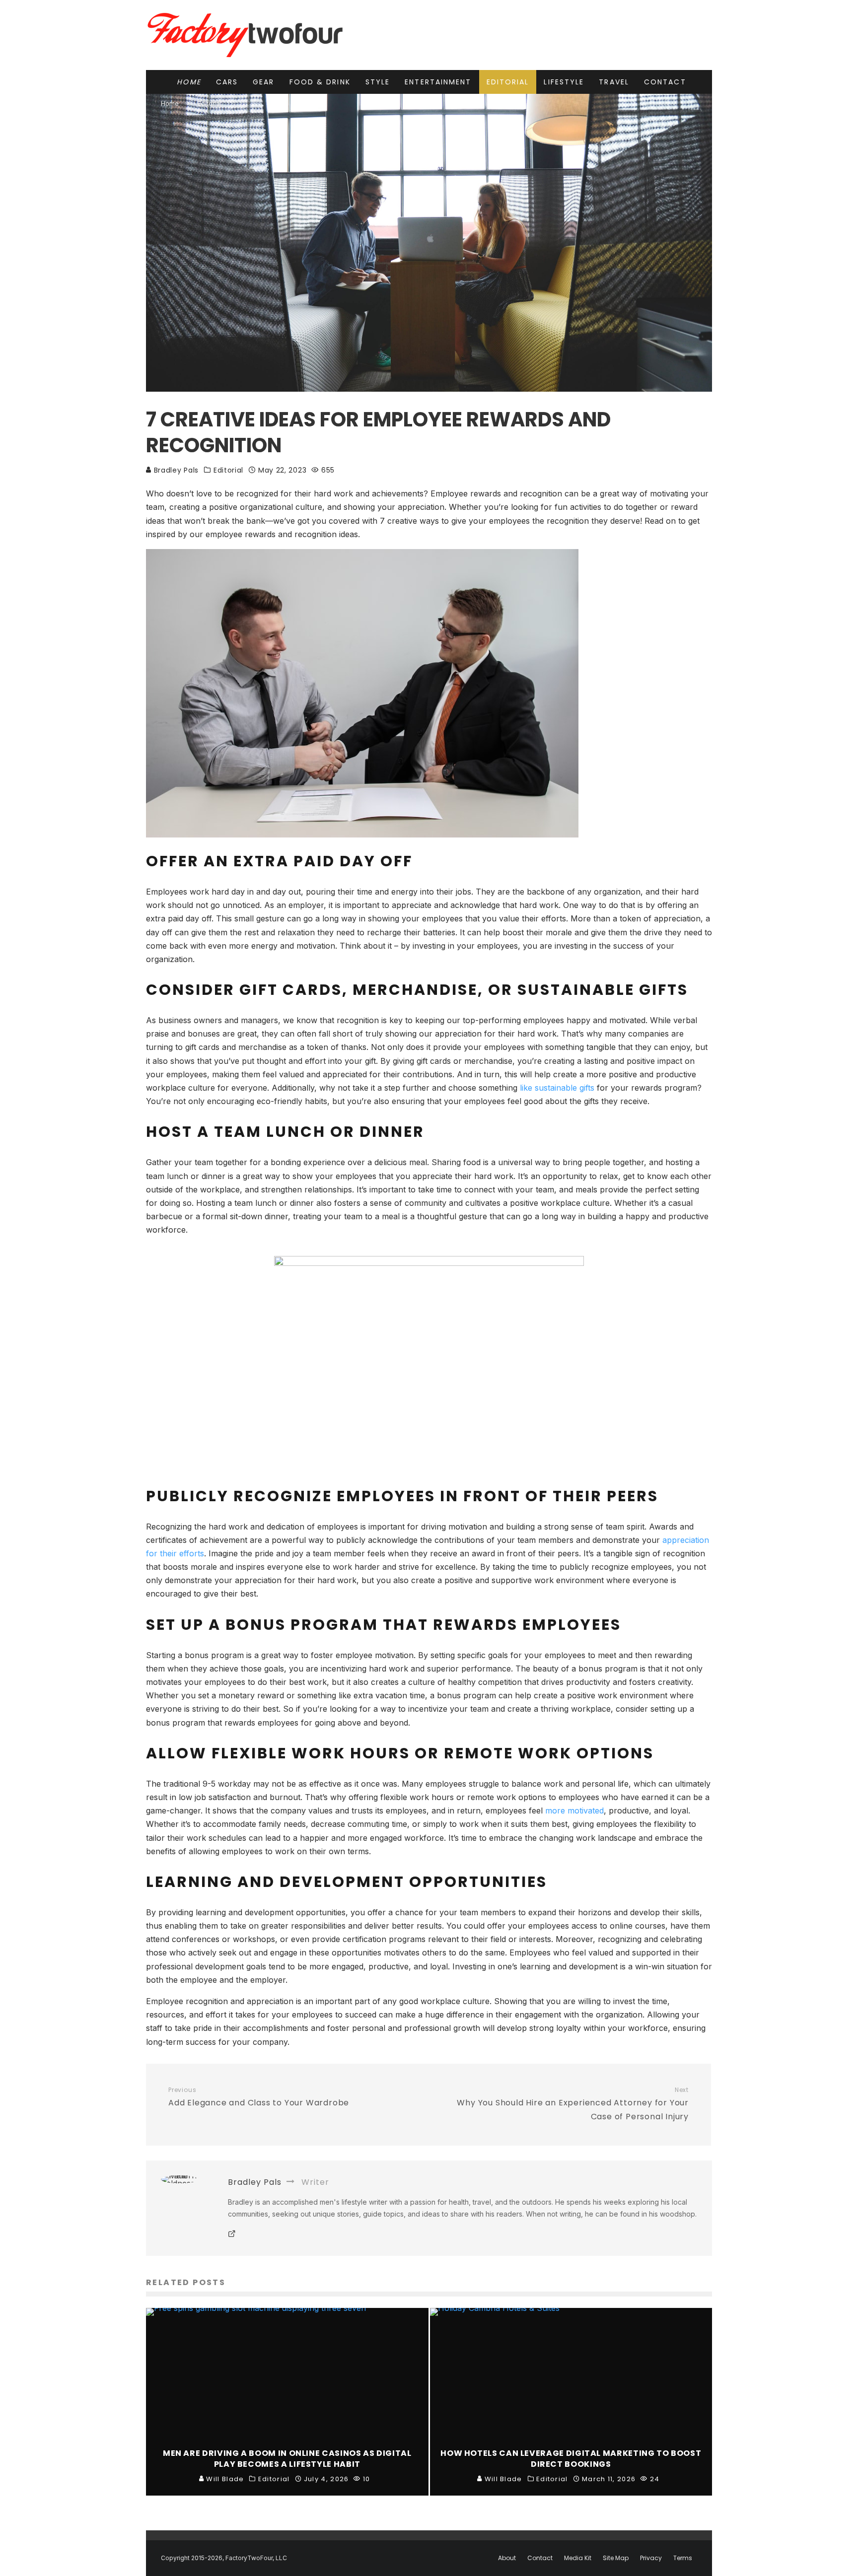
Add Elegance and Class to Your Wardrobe (259, 2097)
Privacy (651, 2558)
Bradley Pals (175, 470)
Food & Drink (320, 82)
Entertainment (438, 82)
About (507, 2558)
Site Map (616, 2558)
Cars (227, 82)
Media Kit (578, 2558)
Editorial (508, 82)
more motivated (574, 1810)
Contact (665, 82)
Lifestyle (564, 82)
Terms (683, 2558)
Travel (614, 82)
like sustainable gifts (557, 1088)
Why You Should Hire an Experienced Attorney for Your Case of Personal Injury (573, 2104)
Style (378, 82)
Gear (263, 82)
